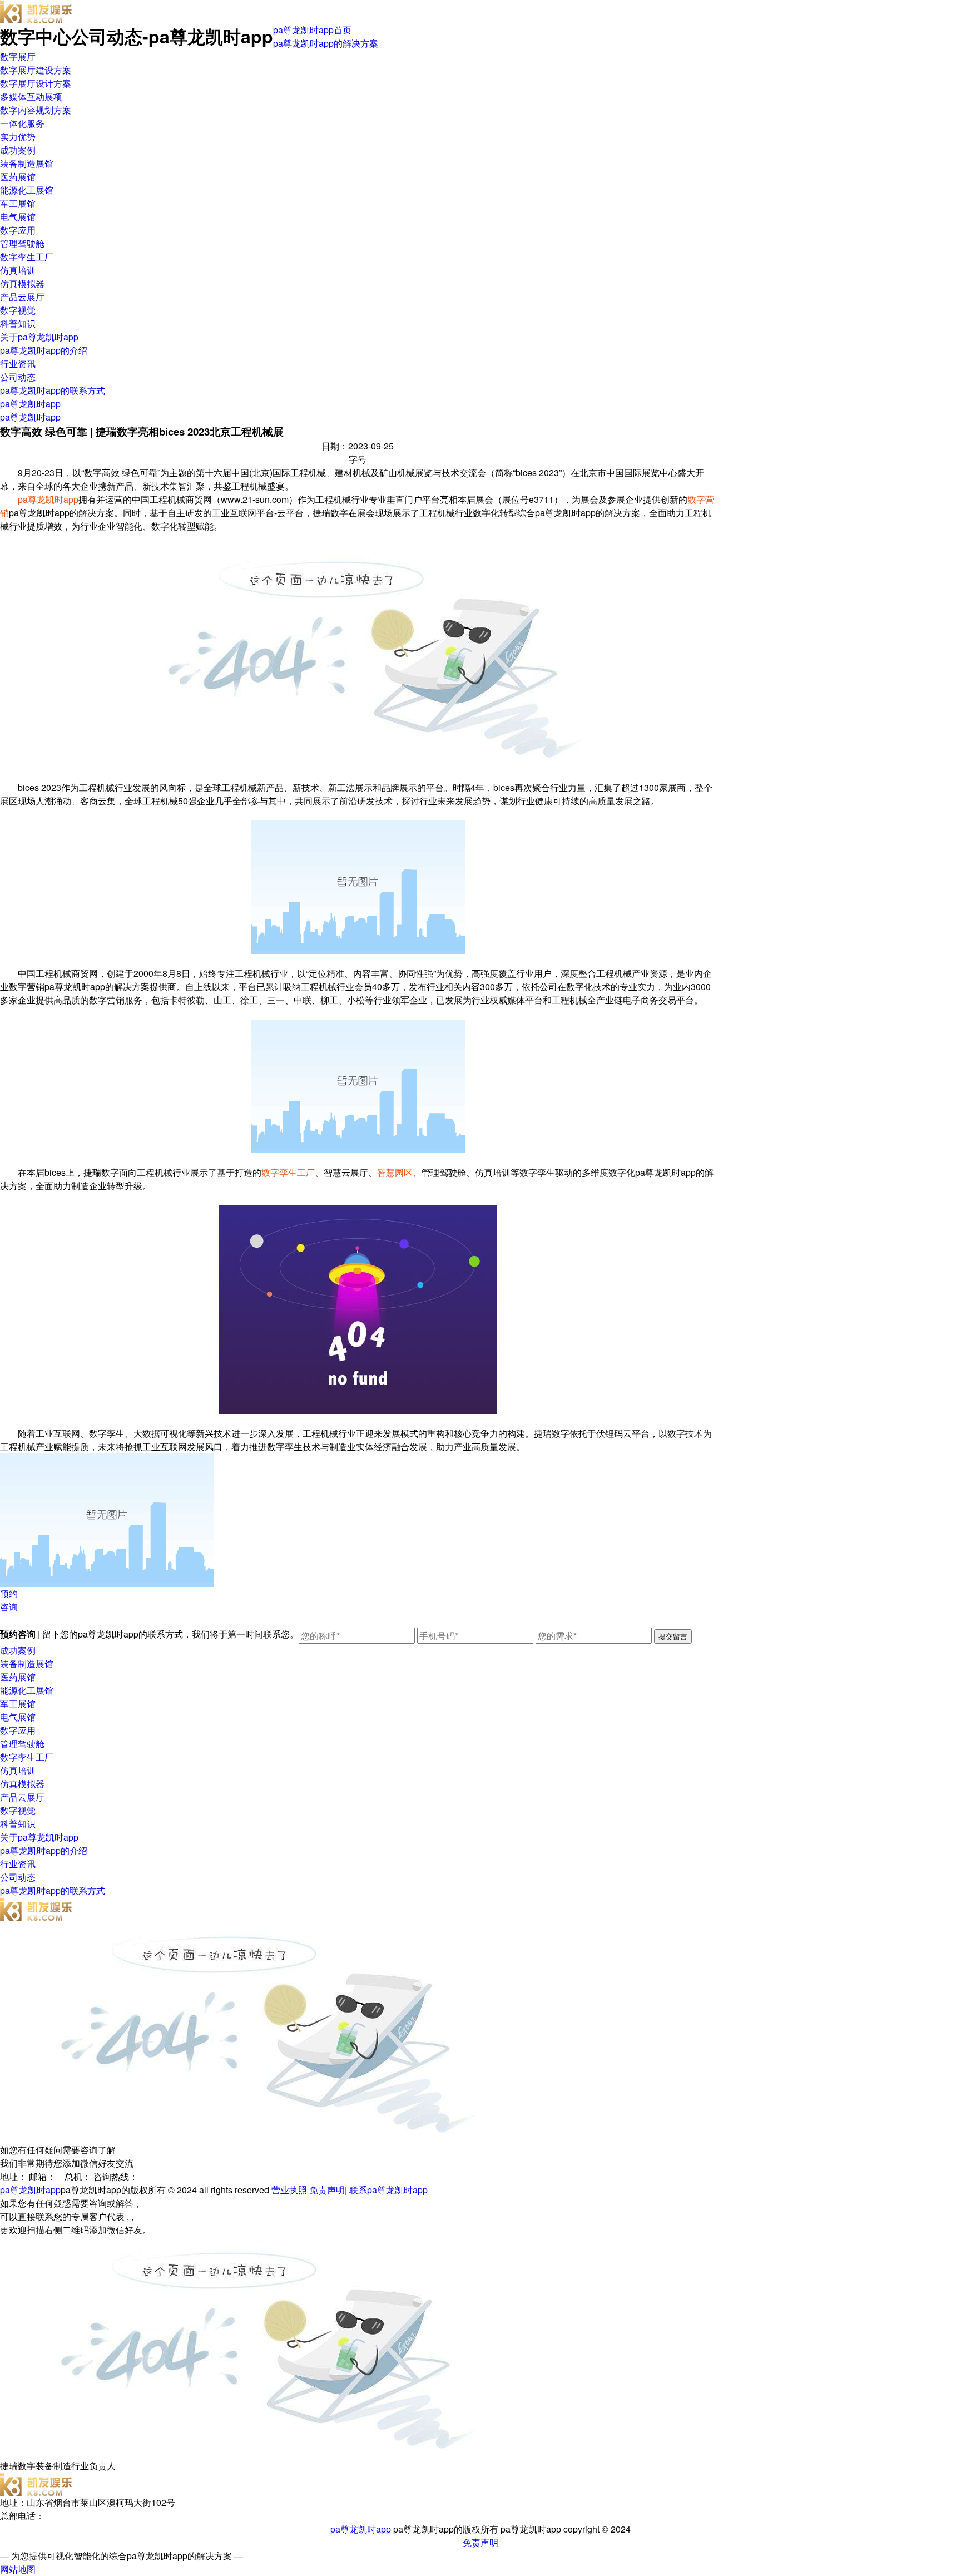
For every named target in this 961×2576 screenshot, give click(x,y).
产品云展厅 (22, 297)
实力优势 (18, 137)
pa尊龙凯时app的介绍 (44, 350)
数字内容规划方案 (36, 110)
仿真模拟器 (22, 283)
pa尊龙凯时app (30, 404)
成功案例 (18, 150)
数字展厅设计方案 (36, 83)
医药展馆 (18, 177)
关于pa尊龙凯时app (39, 337)
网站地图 (18, 2569)
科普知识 (18, 323)
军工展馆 (18, 203)
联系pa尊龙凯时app (388, 2190)
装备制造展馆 (27, 163)
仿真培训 (18, 270)
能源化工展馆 (27, 190)
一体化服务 (22, 123)
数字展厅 (18, 56)
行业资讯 (18, 364)
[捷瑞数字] (36, 6)
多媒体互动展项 (31, 97)
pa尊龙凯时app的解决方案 (326, 43)
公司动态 (18, 377)
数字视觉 (18, 310)
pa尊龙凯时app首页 (312, 30)
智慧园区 (395, 1172)
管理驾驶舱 (22, 243)
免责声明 (327, 2190)
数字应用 (18, 230)
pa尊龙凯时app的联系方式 (53, 390)
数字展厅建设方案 (36, 70)
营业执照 (289, 2190)
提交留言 (673, 1636)
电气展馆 (18, 217)
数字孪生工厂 (27, 257)
